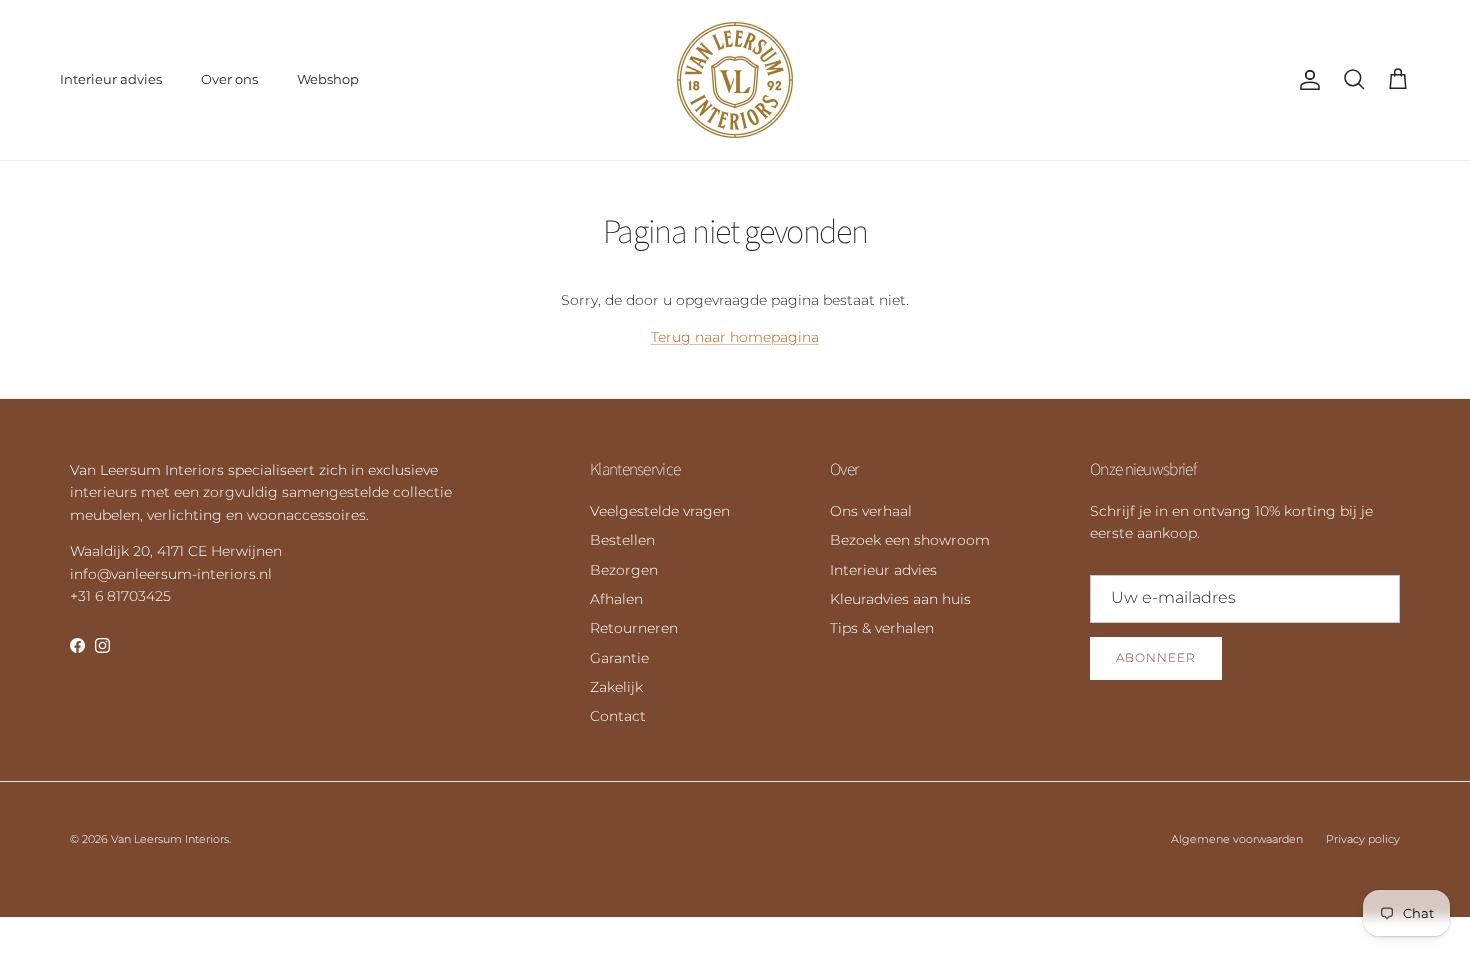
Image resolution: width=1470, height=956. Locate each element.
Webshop (328, 79)
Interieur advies (111, 79)
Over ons (229, 79)
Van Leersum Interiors (170, 839)
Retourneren (634, 628)
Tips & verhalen (882, 628)
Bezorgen (624, 570)
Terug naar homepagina (735, 337)
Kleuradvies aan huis (900, 599)
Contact (618, 716)
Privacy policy (1363, 839)
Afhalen (616, 599)
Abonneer (1156, 657)
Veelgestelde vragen (660, 511)
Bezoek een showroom (910, 540)
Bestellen (622, 540)
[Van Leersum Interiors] (735, 80)
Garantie (619, 658)
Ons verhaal (871, 511)
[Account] (1306, 80)
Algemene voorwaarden (1237, 839)
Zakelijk (616, 687)
